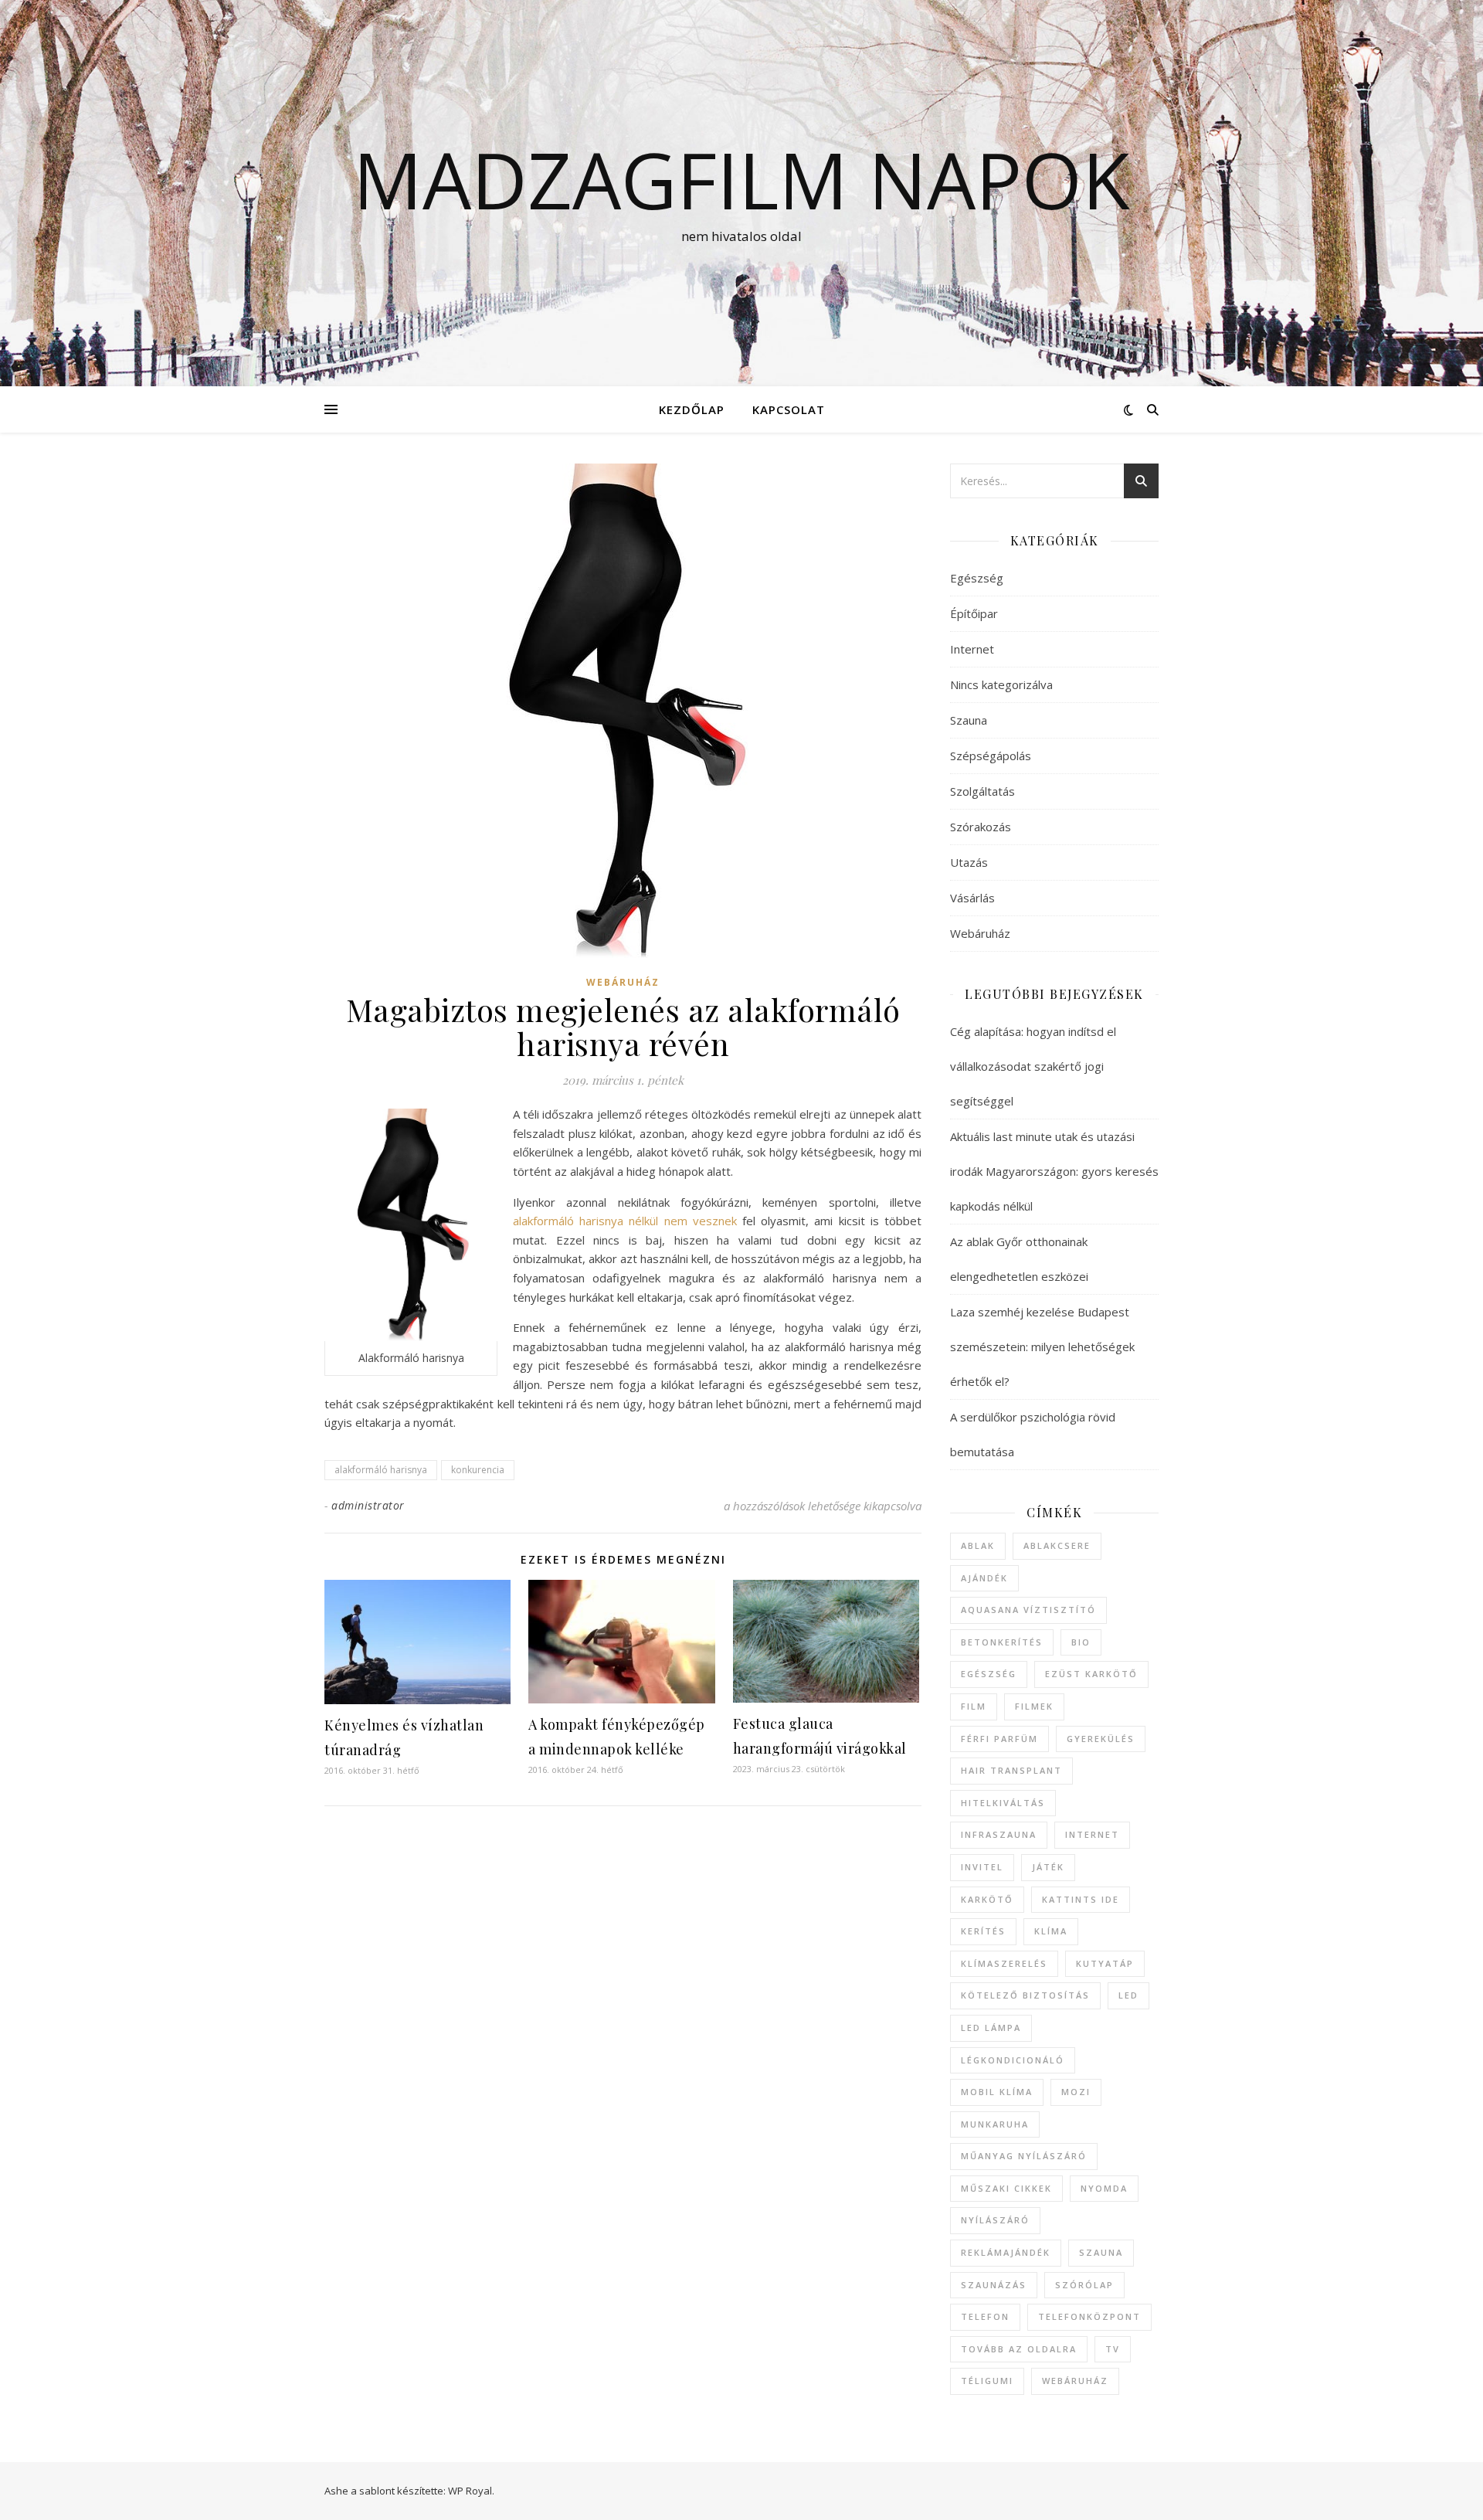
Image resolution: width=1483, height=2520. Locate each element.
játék (1048, 1867)
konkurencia (478, 1470)
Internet (972, 649)
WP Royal (470, 2491)
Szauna (969, 720)
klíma (1051, 1931)
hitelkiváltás (1003, 1803)
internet (1092, 1834)
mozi (1076, 2092)
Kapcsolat (789, 409)
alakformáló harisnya (381, 1470)
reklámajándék (1006, 2252)
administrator (368, 1505)
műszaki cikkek (1006, 2188)
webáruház (1075, 2381)
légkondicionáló (1013, 2060)
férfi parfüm (999, 1739)
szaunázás (994, 2285)
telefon (985, 2316)
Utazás (969, 862)
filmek (1034, 1706)
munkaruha (995, 2124)
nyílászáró (995, 2220)
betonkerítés (1002, 1642)
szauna (1101, 2252)
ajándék (984, 1578)
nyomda (1104, 2188)
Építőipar (974, 613)
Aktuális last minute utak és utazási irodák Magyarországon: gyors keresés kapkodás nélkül (1054, 1171)
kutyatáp (1105, 1963)
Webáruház (623, 982)
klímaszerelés (1004, 1963)
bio (1081, 1642)
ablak (978, 1545)
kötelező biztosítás (1025, 1995)
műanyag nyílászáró (1024, 2156)
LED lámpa (991, 2028)
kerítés (983, 1931)
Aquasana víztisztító (1028, 1610)
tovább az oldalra (1019, 2349)
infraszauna (999, 1834)
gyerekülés (1101, 1739)
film (974, 1706)
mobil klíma (997, 2092)
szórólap (1084, 2285)
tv (1113, 2349)
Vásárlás (972, 898)
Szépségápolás (991, 756)
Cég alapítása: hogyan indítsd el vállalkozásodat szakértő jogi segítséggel (1033, 1066)
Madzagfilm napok (741, 179)
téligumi (987, 2381)
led (1128, 1995)
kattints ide (1081, 1899)
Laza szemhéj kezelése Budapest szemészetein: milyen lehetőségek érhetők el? (1042, 1347)
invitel (982, 1867)
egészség (989, 1674)
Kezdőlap (692, 409)
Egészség (977, 578)
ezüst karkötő (1091, 1674)
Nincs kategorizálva (1001, 684)
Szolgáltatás (982, 791)
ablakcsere (1057, 1545)
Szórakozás (981, 827)
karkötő (987, 1899)
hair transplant (1011, 1770)
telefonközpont (1089, 2316)
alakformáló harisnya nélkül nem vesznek (625, 1221)
